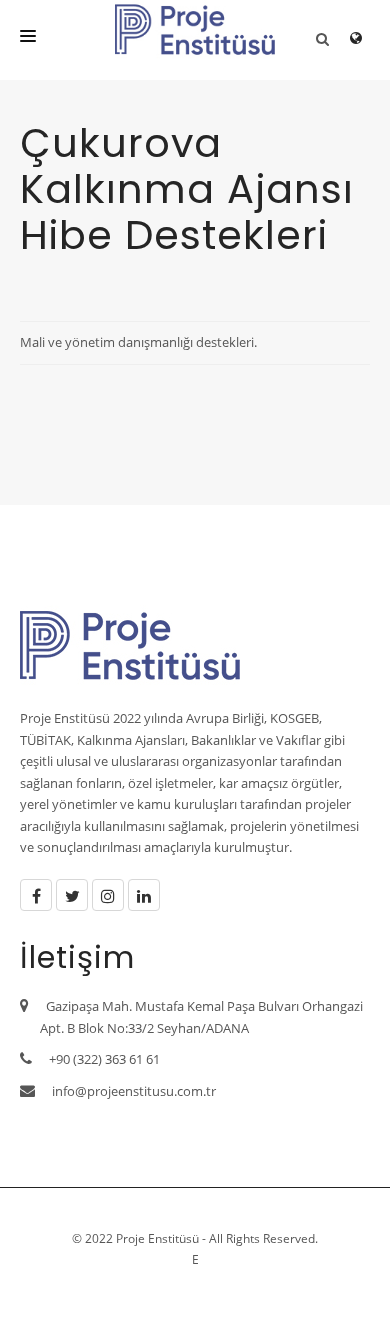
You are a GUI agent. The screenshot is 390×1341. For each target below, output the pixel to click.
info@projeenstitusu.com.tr (134, 1091)
